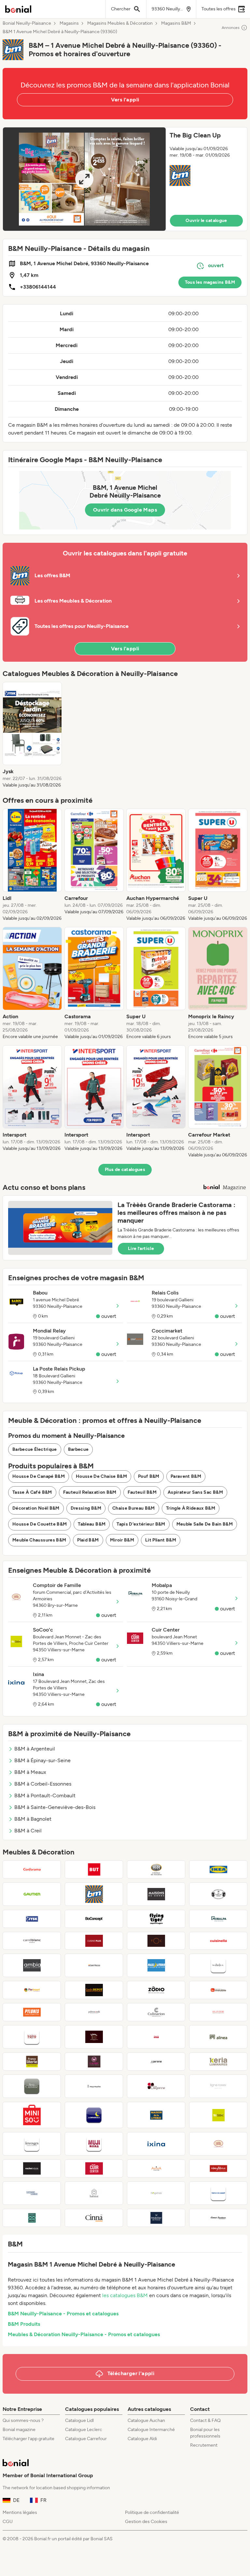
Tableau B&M (92, 1524)
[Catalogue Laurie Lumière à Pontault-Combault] (94, 2062)
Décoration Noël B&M (36, 1508)
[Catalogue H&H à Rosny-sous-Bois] (156, 1869)
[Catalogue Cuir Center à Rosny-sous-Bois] (94, 2168)
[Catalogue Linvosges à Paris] (32, 2144)
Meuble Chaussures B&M (39, 1540)
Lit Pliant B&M (161, 1540)
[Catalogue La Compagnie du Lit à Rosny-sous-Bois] (94, 2115)
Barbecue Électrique (35, 1449)
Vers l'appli (125, 100)
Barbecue (78, 1449)
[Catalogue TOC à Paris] (156, 1941)
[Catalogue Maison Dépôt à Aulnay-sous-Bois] (32, 2218)
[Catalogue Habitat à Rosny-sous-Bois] (94, 2193)
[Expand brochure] (84, 179)
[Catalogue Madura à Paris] (218, 1965)
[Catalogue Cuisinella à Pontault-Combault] (218, 1941)
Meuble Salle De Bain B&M (205, 1524)
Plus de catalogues (125, 1170)
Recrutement (204, 2445)
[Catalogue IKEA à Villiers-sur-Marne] (218, 1869)
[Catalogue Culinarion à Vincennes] (156, 2012)
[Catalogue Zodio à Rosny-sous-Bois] (156, 1990)
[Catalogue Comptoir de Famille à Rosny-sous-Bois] (218, 2144)
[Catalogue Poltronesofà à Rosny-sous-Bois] (94, 2012)
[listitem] (32, 735)
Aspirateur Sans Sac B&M (195, 1492)
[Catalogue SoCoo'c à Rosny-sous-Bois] (218, 2115)
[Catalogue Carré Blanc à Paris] (32, 1941)
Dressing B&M (86, 1508)
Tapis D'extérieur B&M (141, 1524)
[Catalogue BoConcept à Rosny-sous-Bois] (94, 1919)
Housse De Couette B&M (40, 1524)
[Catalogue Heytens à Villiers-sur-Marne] (218, 2168)
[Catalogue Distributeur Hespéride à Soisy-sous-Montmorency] (156, 2193)
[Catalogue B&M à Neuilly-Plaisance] (94, 1894)
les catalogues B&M (125, 2295)
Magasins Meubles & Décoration (120, 23)
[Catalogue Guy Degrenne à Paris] (156, 2086)
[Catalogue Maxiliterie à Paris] (156, 1965)
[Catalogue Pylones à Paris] (32, 2012)
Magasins (69, 23)
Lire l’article (141, 1249)
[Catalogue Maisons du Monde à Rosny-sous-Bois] (156, 1894)
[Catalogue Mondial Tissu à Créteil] (156, 2037)
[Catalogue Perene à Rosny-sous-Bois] (156, 2062)
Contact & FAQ (205, 2420)
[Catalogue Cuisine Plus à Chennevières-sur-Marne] (94, 1941)
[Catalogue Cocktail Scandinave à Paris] (218, 2218)
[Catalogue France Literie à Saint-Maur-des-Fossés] (32, 2062)
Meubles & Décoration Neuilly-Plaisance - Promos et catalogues (84, 2334)
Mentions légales (20, 2512)
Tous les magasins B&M (210, 282)
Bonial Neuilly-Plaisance (27, 23)
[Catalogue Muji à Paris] (94, 2144)
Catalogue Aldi (142, 2439)
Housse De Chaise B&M (101, 1476)
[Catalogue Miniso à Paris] (32, 2115)
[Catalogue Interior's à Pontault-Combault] (94, 2037)
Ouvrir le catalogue (206, 221)
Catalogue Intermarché (151, 2430)
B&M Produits (24, 2324)
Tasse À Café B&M (32, 1492)
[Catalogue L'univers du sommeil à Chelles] (218, 2193)
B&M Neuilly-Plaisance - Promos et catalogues (63, 2314)
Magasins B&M (176, 23)
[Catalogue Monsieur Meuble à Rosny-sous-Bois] (218, 1990)
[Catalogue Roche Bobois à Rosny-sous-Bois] (32, 2168)
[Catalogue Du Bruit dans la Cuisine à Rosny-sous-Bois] (32, 2086)
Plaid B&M (88, 1540)
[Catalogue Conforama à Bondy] (32, 1869)
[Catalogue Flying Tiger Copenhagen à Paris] (156, 1919)
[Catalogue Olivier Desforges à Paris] (218, 2012)
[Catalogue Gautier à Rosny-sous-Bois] (32, 1894)
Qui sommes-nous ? (23, 2420)
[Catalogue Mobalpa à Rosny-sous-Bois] (218, 1919)
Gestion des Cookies (146, 2522)
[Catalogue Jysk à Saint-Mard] (32, 1919)
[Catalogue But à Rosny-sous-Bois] (94, 1869)
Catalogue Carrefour (86, 2439)
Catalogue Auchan (146, 2420)
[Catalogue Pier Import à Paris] (32, 1990)
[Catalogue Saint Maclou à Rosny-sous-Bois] (94, 1965)
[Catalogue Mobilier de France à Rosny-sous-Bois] (156, 2218)
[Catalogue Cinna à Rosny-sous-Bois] (94, 2218)
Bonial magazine (19, 2430)
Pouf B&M (149, 1476)
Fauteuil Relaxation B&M (90, 1492)
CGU (8, 2522)
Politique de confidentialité (152, 2512)
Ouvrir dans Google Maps (125, 510)
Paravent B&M (186, 1476)
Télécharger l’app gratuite (28, 2439)
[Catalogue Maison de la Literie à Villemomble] (156, 2115)
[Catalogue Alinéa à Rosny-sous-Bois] (218, 2037)
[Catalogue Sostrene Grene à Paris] (218, 1894)
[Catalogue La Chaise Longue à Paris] (32, 2193)
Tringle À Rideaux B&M (191, 1508)
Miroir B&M (122, 1540)
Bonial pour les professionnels (205, 2433)
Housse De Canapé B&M (39, 1476)
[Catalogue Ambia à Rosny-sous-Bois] (32, 1965)
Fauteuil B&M (142, 1492)
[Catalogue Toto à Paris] (32, 2037)
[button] (125, 179)
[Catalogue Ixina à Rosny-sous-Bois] (156, 2144)
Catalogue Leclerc (84, 2430)
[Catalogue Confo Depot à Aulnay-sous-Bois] (94, 1990)
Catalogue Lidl (79, 2420)
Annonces (231, 28)
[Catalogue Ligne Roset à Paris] (218, 2086)
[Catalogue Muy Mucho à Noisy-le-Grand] (94, 2086)
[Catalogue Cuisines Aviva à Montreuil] (156, 2168)
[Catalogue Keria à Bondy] (218, 2062)
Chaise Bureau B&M (134, 1508)
